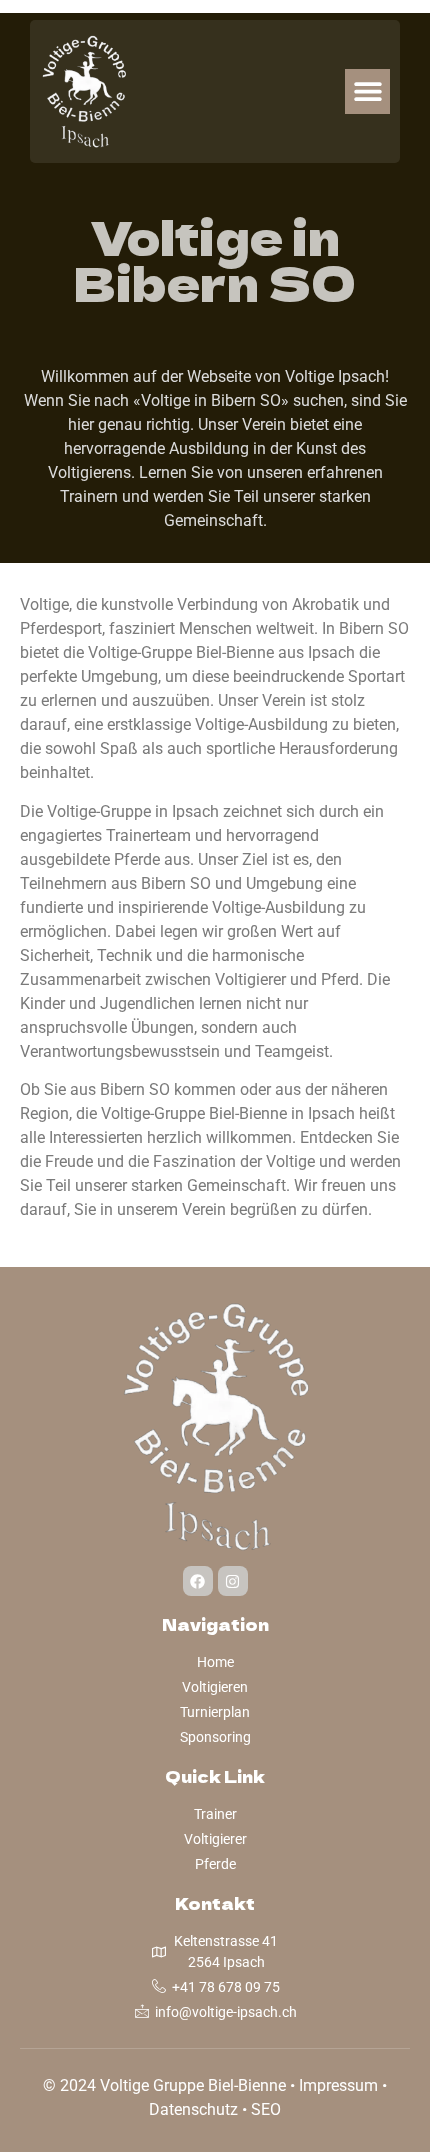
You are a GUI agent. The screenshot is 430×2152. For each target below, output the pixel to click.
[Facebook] (198, 1581)
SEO (266, 2109)
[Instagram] (233, 1581)
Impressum (338, 2085)
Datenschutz (193, 2109)
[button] (367, 91)
